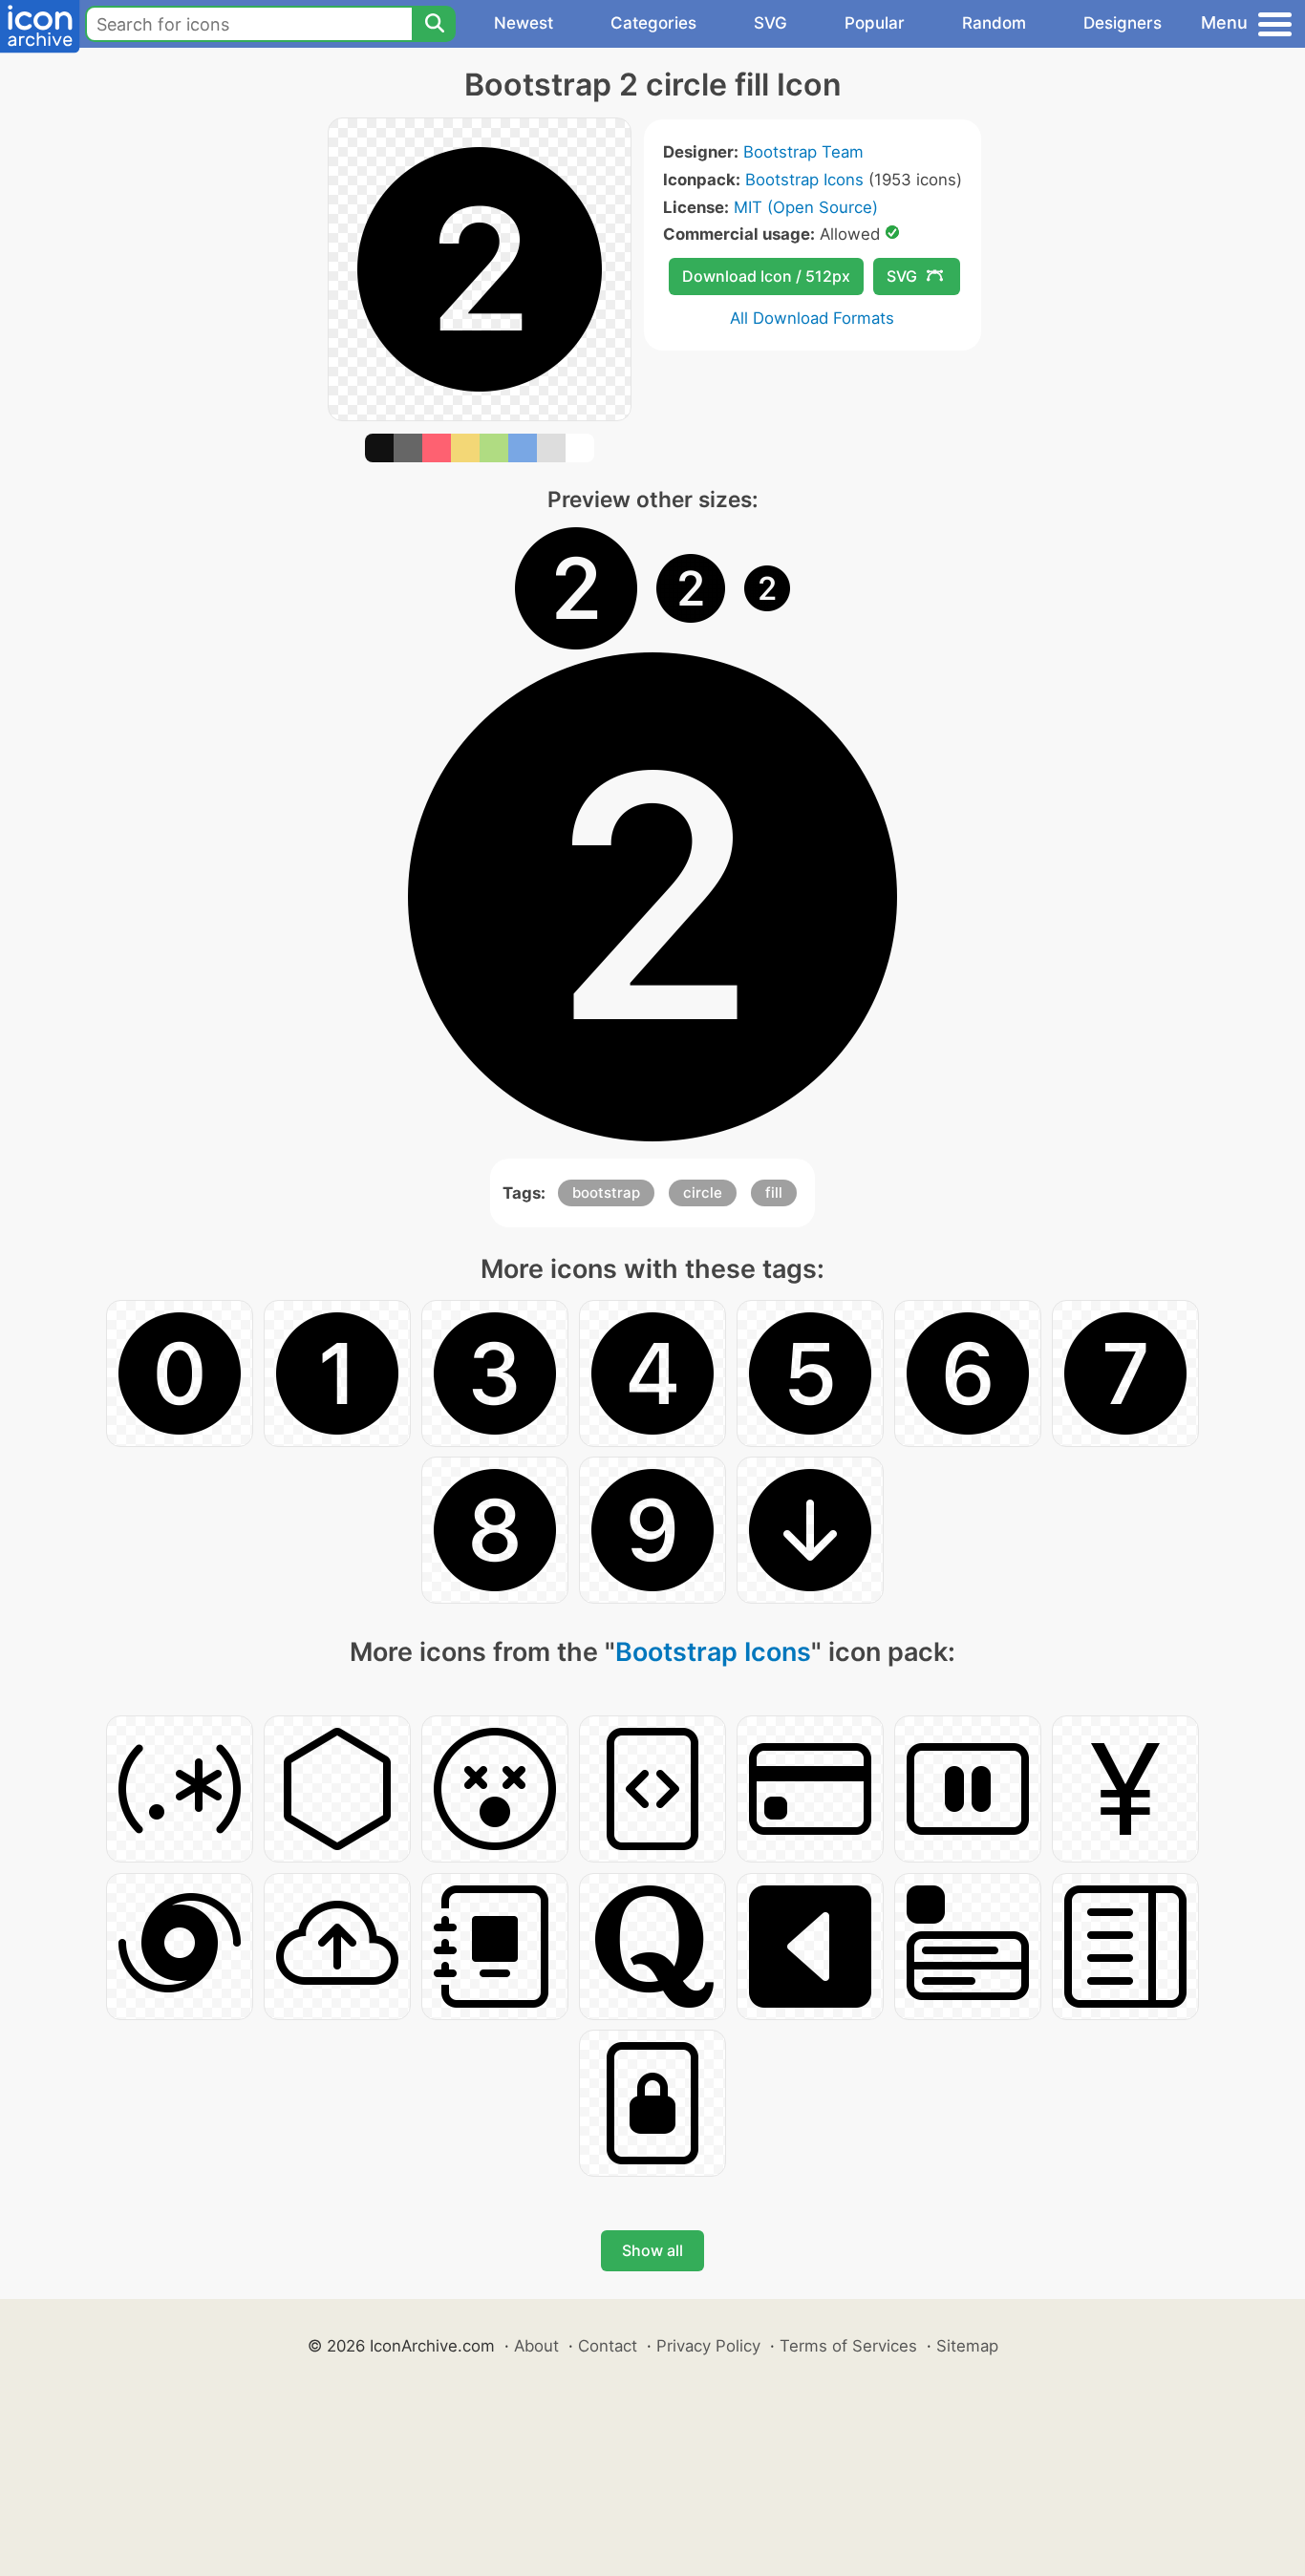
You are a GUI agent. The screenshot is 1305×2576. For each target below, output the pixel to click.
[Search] (434, 24)
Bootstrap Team (803, 152)
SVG (770, 23)
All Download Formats (812, 318)
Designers (1123, 23)
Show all (652, 2250)
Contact (608, 2346)
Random (994, 23)
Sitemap (967, 2346)
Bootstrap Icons (804, 180)
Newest (524, 23)
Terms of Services (848, 2346)
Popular (875, 23)
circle (703, 1192)
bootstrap (606, 1192)
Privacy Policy (708, 2346)
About (536, 2346)
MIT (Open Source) (806, 207)
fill (774, 1192)
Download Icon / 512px (766, 276)
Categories (653, 23)
